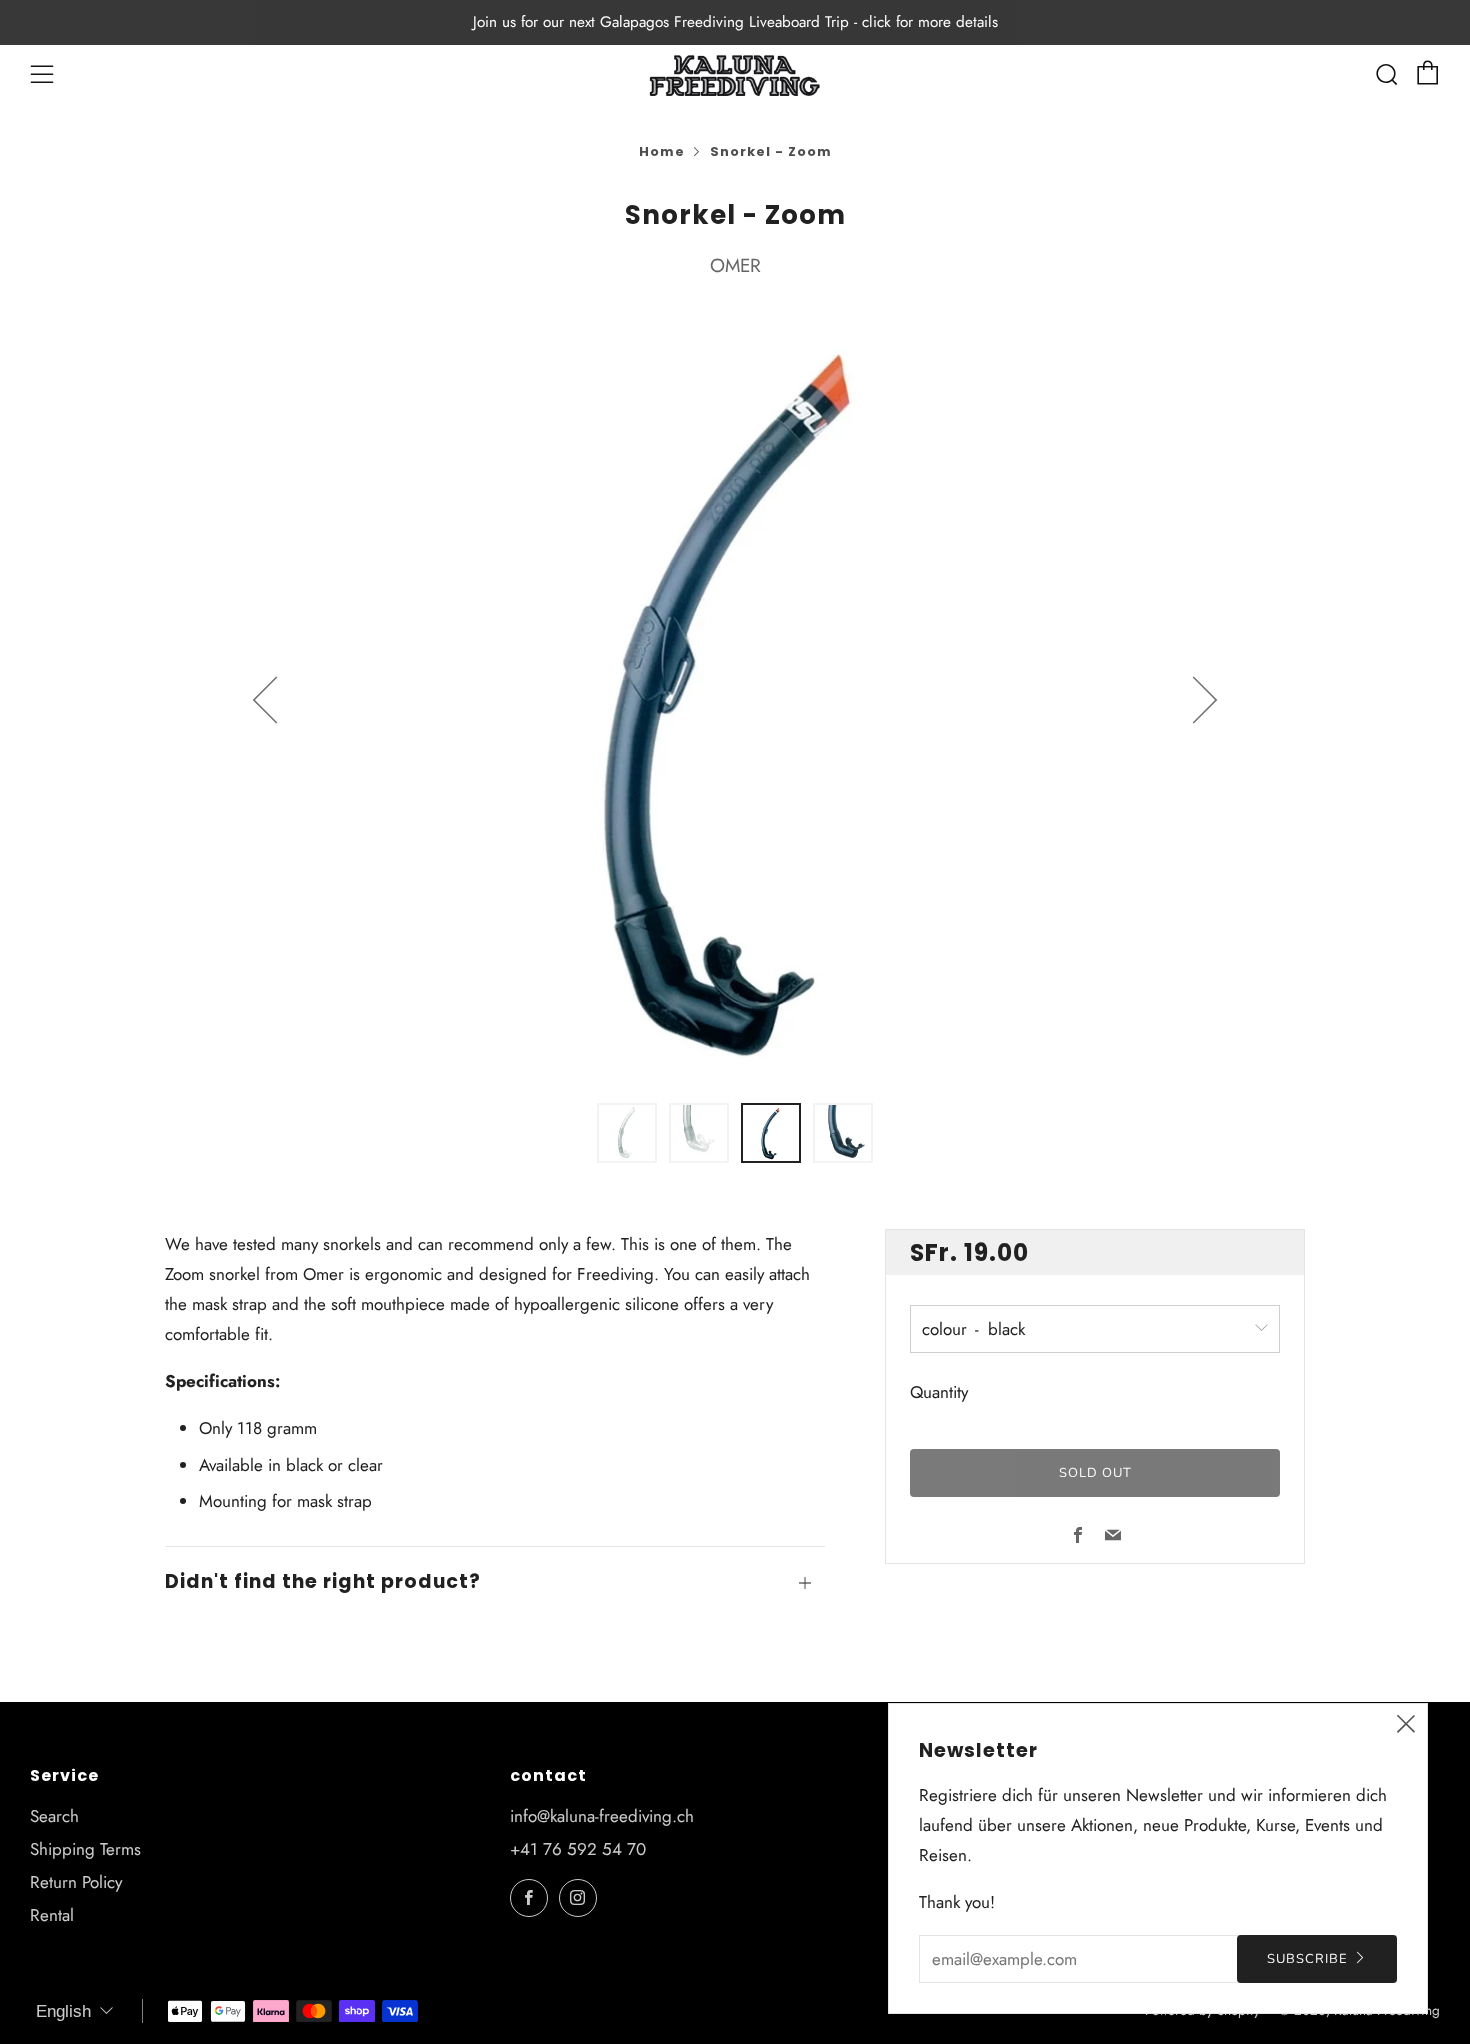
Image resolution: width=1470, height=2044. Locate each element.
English (63, 2011)
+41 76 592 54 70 (578, 1849)
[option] (735, 699)
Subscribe (1307, 1959)
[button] (627, 1133)
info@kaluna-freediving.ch (602, 1816)
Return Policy (76, 1882)
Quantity (939, 1392)
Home (662, 151)
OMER (735, 265)
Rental (52, 1915)
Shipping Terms (85, 1849)
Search (54, 1816)
